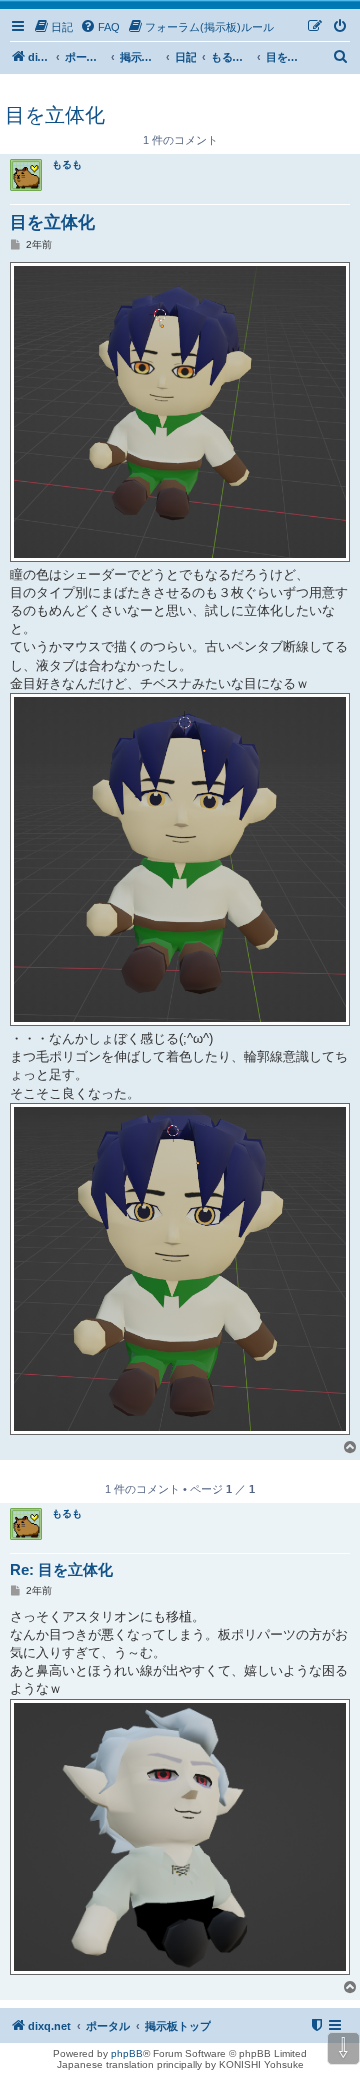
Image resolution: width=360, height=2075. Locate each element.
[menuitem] (53, 27)
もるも (67, 164)
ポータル (85, 57)
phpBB (127, 2053)
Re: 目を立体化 (61, 1569)
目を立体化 (55, 115)
